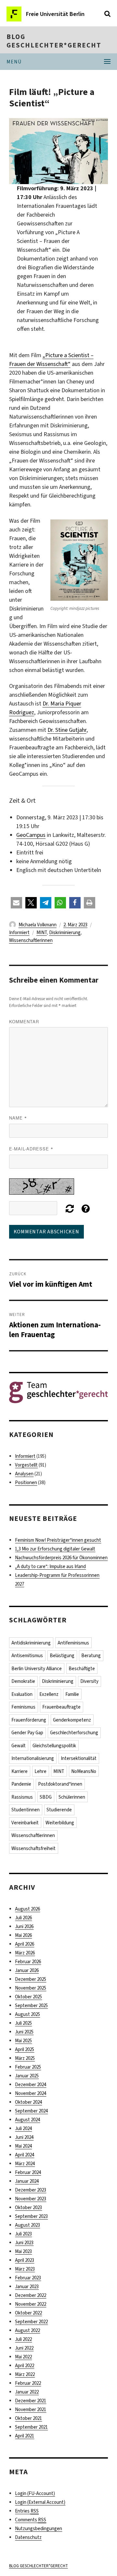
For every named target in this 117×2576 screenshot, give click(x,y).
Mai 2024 (23, 2146)
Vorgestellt (26, 1465)
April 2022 (25, 2366)
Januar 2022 (27, 2392)
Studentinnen (26, 1810)
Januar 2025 (27, 2076)
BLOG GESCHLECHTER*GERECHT (54, 41)
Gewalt (19, 1746)
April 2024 (25, 2155)
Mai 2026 (23, 1935)
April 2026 (25, 1944)
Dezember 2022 (31, 2295)
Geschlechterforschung (74, 1733)
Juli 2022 (23, 2339)
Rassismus (22, 1797)
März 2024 (25, 2164)
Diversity (89, 1681)
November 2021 (31, 2409)
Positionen (26, 1483)
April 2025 (25, 2049)
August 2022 (27, 2330)
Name (18, 1118)
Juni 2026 (24, 1926)
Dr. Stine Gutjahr (67, 730)
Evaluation (22, 1694)
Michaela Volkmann (38, 925)
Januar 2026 (27, 1970)
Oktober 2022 (28, 2313)
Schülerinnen (72, 1797)
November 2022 (31, 2304)
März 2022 (25, 2374)
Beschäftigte (82, 1669)
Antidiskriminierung (31, 1643)
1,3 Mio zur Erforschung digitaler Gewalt (55, 1549)
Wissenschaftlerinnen (31, 940)
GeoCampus (31, 835)
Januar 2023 (27, 2287)
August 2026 (27, 1909)
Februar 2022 (28, 2383)
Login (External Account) (40, 2502)
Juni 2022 (24, 2348)
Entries (27, 2511)
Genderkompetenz (72, 1720)
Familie (72, 1694)
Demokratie (23, 1681)
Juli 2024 (23, 2128)
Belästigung (62, 1656)
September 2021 (31, 2427)
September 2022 (31, 2322)
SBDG (46, 1797)
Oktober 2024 (28, 2102)
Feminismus (23, 1707)
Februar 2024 (28, 2172)
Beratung (91, 1656)
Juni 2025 (24, 2032)
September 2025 (31, 2006)
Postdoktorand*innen (60, 1784)
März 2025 (25, 2058)
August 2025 (27, 2014)
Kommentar (24, 1021)
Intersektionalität (79, 1758)
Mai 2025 (23, 2041)
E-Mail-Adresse (31, 1149)
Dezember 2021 (31, 2401)
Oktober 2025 (28, 1997)
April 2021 (25, 2436)
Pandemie (21, 1784)
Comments (31, 2520)
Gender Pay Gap (27, 1733)
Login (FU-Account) (35, 2493)
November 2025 (31, 1988)
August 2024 (27, 2120)
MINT (42, 932)
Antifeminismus (73, 1643)
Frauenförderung (29, 1720)
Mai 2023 (23, 2251)
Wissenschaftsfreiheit (33, 1848)
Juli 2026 (23, 1918)
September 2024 (31, 2111)
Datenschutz (28, 2537)
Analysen (24, 1474)
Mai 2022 (23, 2357)
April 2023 (25, 2260)
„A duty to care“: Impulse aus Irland (50, 1566)
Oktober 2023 (28, 2207)
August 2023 (27, 2225)
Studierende (59, 1810)
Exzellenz (49, 1694)
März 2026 (25, 1953)
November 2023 (31, 2199)
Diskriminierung (65, 932)
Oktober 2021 (28, 2418)
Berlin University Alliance (37, 1669)
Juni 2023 (24, 2243)
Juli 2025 (23, 2023)
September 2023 (31, 2216)
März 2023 (25, 2269)
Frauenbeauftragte (61, 1707)
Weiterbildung (60, 1823)
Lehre (40, 1771)
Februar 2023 (28, 2278)
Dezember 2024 (31, 2085)
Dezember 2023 (31, 2190)
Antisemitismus (27, 1656)
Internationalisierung (33, 1758)
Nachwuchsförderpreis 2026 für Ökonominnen (61, 1558)
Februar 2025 (28, 2067)
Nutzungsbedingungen (39, 2529)
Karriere (19, 1771)
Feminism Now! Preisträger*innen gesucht (58, 1540)
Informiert (19, 932)
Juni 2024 (24, 2137)
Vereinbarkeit (25, 1823)
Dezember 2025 (31, 1979)
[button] (16, 903)
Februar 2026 (28, 1962)
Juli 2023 (23, 2234)
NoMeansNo (84, 1771)
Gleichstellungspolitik (54, 1746)
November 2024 (31, 2093)
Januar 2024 (27, 2181)
